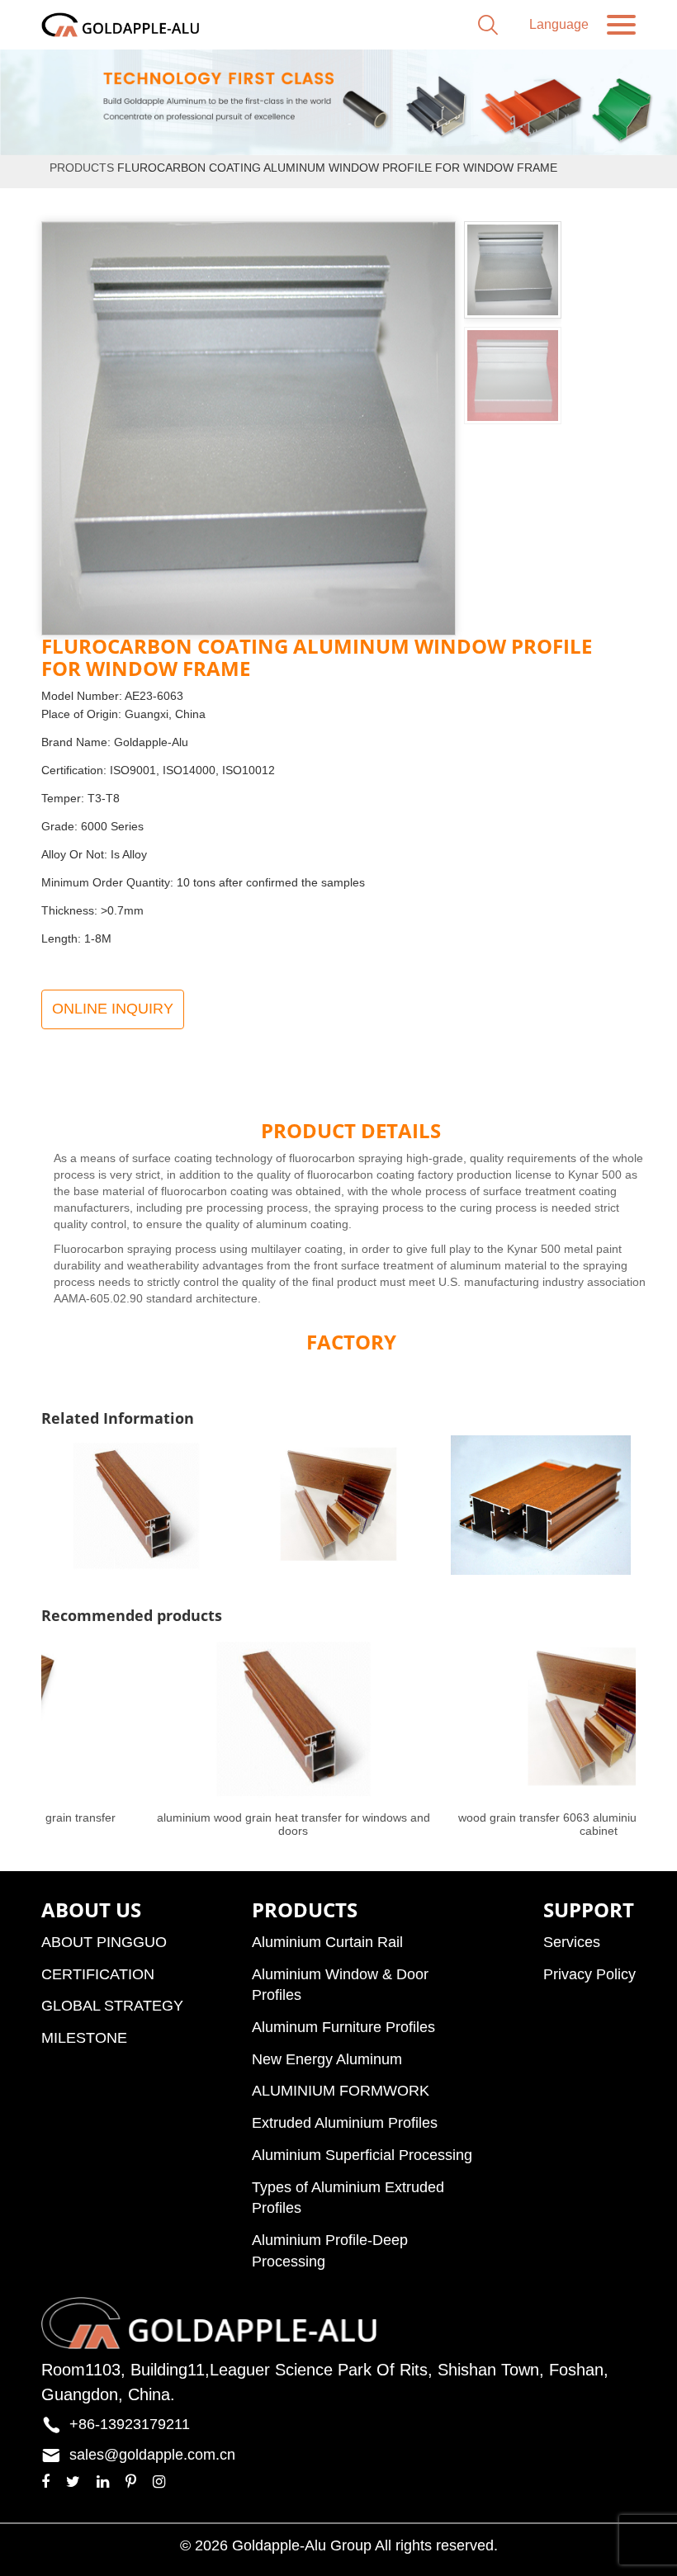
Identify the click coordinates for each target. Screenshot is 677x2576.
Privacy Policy (589, 1974)
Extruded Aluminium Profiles (345, 2123)
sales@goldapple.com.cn (152, 2455)
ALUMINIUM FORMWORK (341, 2091)
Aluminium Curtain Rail (327, 1942)
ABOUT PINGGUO (104, 1942)
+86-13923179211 (130, 2424)
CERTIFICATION (98, 1974)
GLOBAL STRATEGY (112, 2006)
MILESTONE (84, 2038)
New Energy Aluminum (327, 2059)
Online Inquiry (113, 1009)
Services (572, 1942)
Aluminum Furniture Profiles (343, 2027)
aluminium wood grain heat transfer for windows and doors (294, 1824)
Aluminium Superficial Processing (362, 2155)
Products (82, 168)
